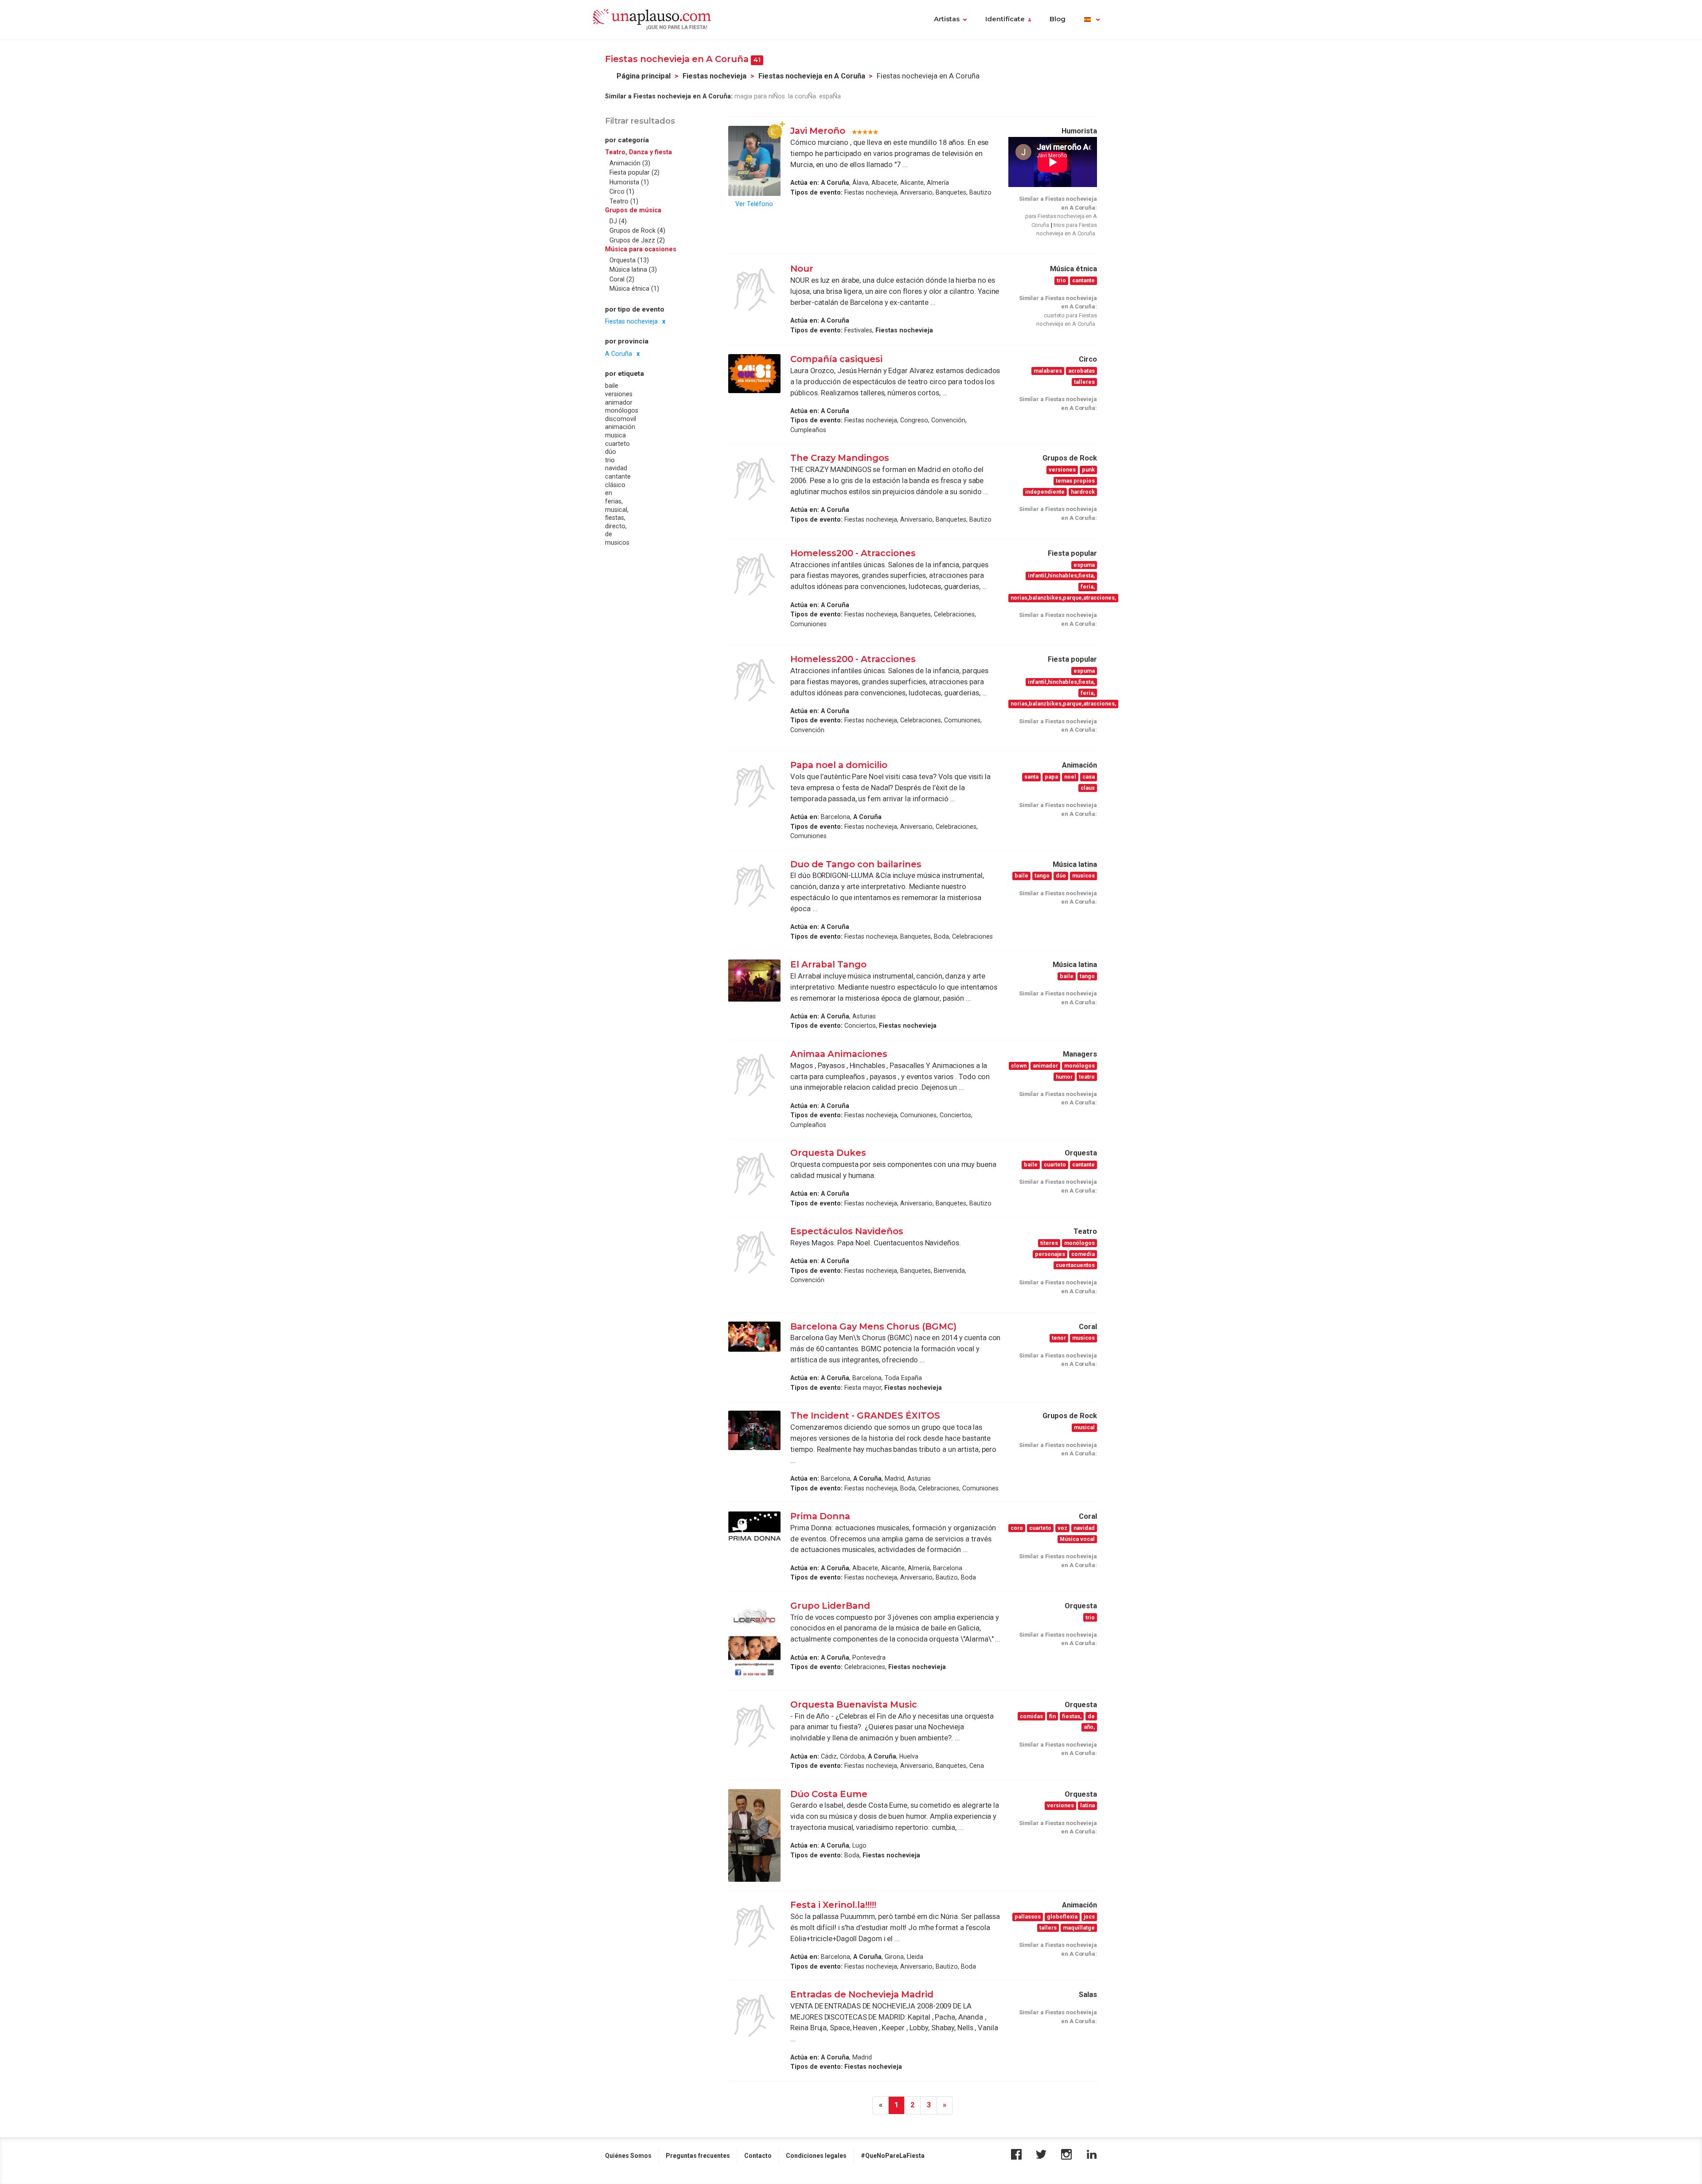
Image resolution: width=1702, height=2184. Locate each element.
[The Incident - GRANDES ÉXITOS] (754, 1430)
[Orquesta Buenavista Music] (754, 1726)
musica (615, 435)
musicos (617, 542)
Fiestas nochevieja (714, 76)
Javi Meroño (818, 131)
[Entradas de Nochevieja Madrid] (754, 2016)
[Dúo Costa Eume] (754, 1836)
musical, (617, 510)
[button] (1092, 20)
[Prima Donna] (754, 1526)
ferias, (614, 501)
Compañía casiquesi (836, 359)
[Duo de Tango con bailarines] (754, 885)
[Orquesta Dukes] (754, 1174)
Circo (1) (622, 192)
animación (620, 427)
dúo (611, 452)
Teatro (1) (624, 201)
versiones (619, 394)
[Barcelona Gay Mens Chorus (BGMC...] (754, 1337)
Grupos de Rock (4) (637, 231)
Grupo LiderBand (830, 1606)
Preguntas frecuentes (698, 2156)
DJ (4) (618, 221)
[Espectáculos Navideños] (754, 1252)
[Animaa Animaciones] (754, 1075)
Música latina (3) (633, 270)
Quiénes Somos (628, 2156)
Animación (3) (630, 163)
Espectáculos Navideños (847, 1231)
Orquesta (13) (629, 260)
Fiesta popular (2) (634, 173)
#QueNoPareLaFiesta (893, 2156)
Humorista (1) (629, 182)
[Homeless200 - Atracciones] (754, 574)
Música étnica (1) (634, 289)
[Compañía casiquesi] (754, 373)
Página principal (644, 76)
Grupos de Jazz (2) (637, 240)
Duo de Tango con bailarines (856, 864)
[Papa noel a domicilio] (754, 786)
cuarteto (617, 444)
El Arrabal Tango (830, 964)
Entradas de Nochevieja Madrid (863, 1994)
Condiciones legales (816, 2156)
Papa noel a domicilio (840, 765)
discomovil (621, 419)
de (609, 534)
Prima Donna (820, 1516)
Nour (802, 269)
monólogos (622, 411)
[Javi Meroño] (754, 161)
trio (610, 460)
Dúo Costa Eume (829, 1794)
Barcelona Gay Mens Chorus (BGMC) (873, 1326)
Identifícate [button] (1005, 19)
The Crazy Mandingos (840, 458)
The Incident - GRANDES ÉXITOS (865, 1416)
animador (619, 402)
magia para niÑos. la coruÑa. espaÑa (788, 96)
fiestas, (615, 518)
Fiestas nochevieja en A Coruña (812, 76)
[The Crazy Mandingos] (754, 479)
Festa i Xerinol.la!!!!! (833, 1905)
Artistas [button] (947, 19)
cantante (618, 476)
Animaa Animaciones (839, 1054)
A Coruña (619, 354)
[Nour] (754, 290)
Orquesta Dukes (828, 1153)
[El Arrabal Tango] (754, 980)
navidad (616, 468)
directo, (616, 526)
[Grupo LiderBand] (754, 1641)
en (609, 493)
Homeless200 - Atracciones (854, 553)
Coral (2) (622, 279)
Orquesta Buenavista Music (854, 1704)
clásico (615, 485)
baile (612, 386)
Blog (1058, 19)
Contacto (758, 2156)
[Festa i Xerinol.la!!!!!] (754, 1926)
